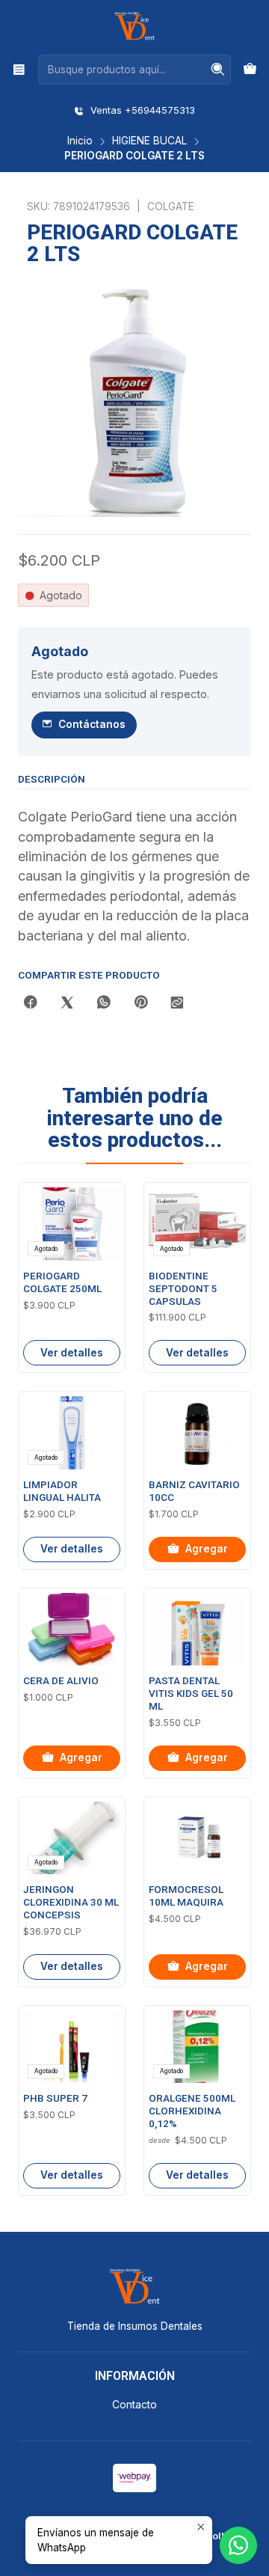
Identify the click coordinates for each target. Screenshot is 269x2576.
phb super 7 (55, 2098)
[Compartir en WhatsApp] (104, 1003)
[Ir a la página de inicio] (134, 26)
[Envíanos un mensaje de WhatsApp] (238, 2545)
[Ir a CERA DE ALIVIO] (72, 1630)
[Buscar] (218, 70)
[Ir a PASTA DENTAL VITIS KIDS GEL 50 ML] (197, 1630)
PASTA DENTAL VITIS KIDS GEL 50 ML (191, 1694)
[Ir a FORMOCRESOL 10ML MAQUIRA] (197, 1838)
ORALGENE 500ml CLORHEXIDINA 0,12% (192, 2111)
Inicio (80, 141)
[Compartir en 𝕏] (67, 1003)
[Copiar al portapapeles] (177, 1003)
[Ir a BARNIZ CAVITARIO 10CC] (197, 1433)
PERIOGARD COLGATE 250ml (62, 1282)
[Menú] (19, 69)
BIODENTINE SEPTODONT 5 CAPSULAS (183, 1289)
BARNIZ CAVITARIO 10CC (194, 1491)
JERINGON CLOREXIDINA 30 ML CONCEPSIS (71, 1902)
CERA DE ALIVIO (61, 1681)
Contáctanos (92, 724)
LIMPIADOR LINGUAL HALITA (62, 1491)
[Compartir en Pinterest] (140, 1003)
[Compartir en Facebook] (31, 1003)
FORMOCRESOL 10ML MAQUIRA (186, 1896)
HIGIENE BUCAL (149, 141)
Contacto (134, 2404)
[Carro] (250, 70)
